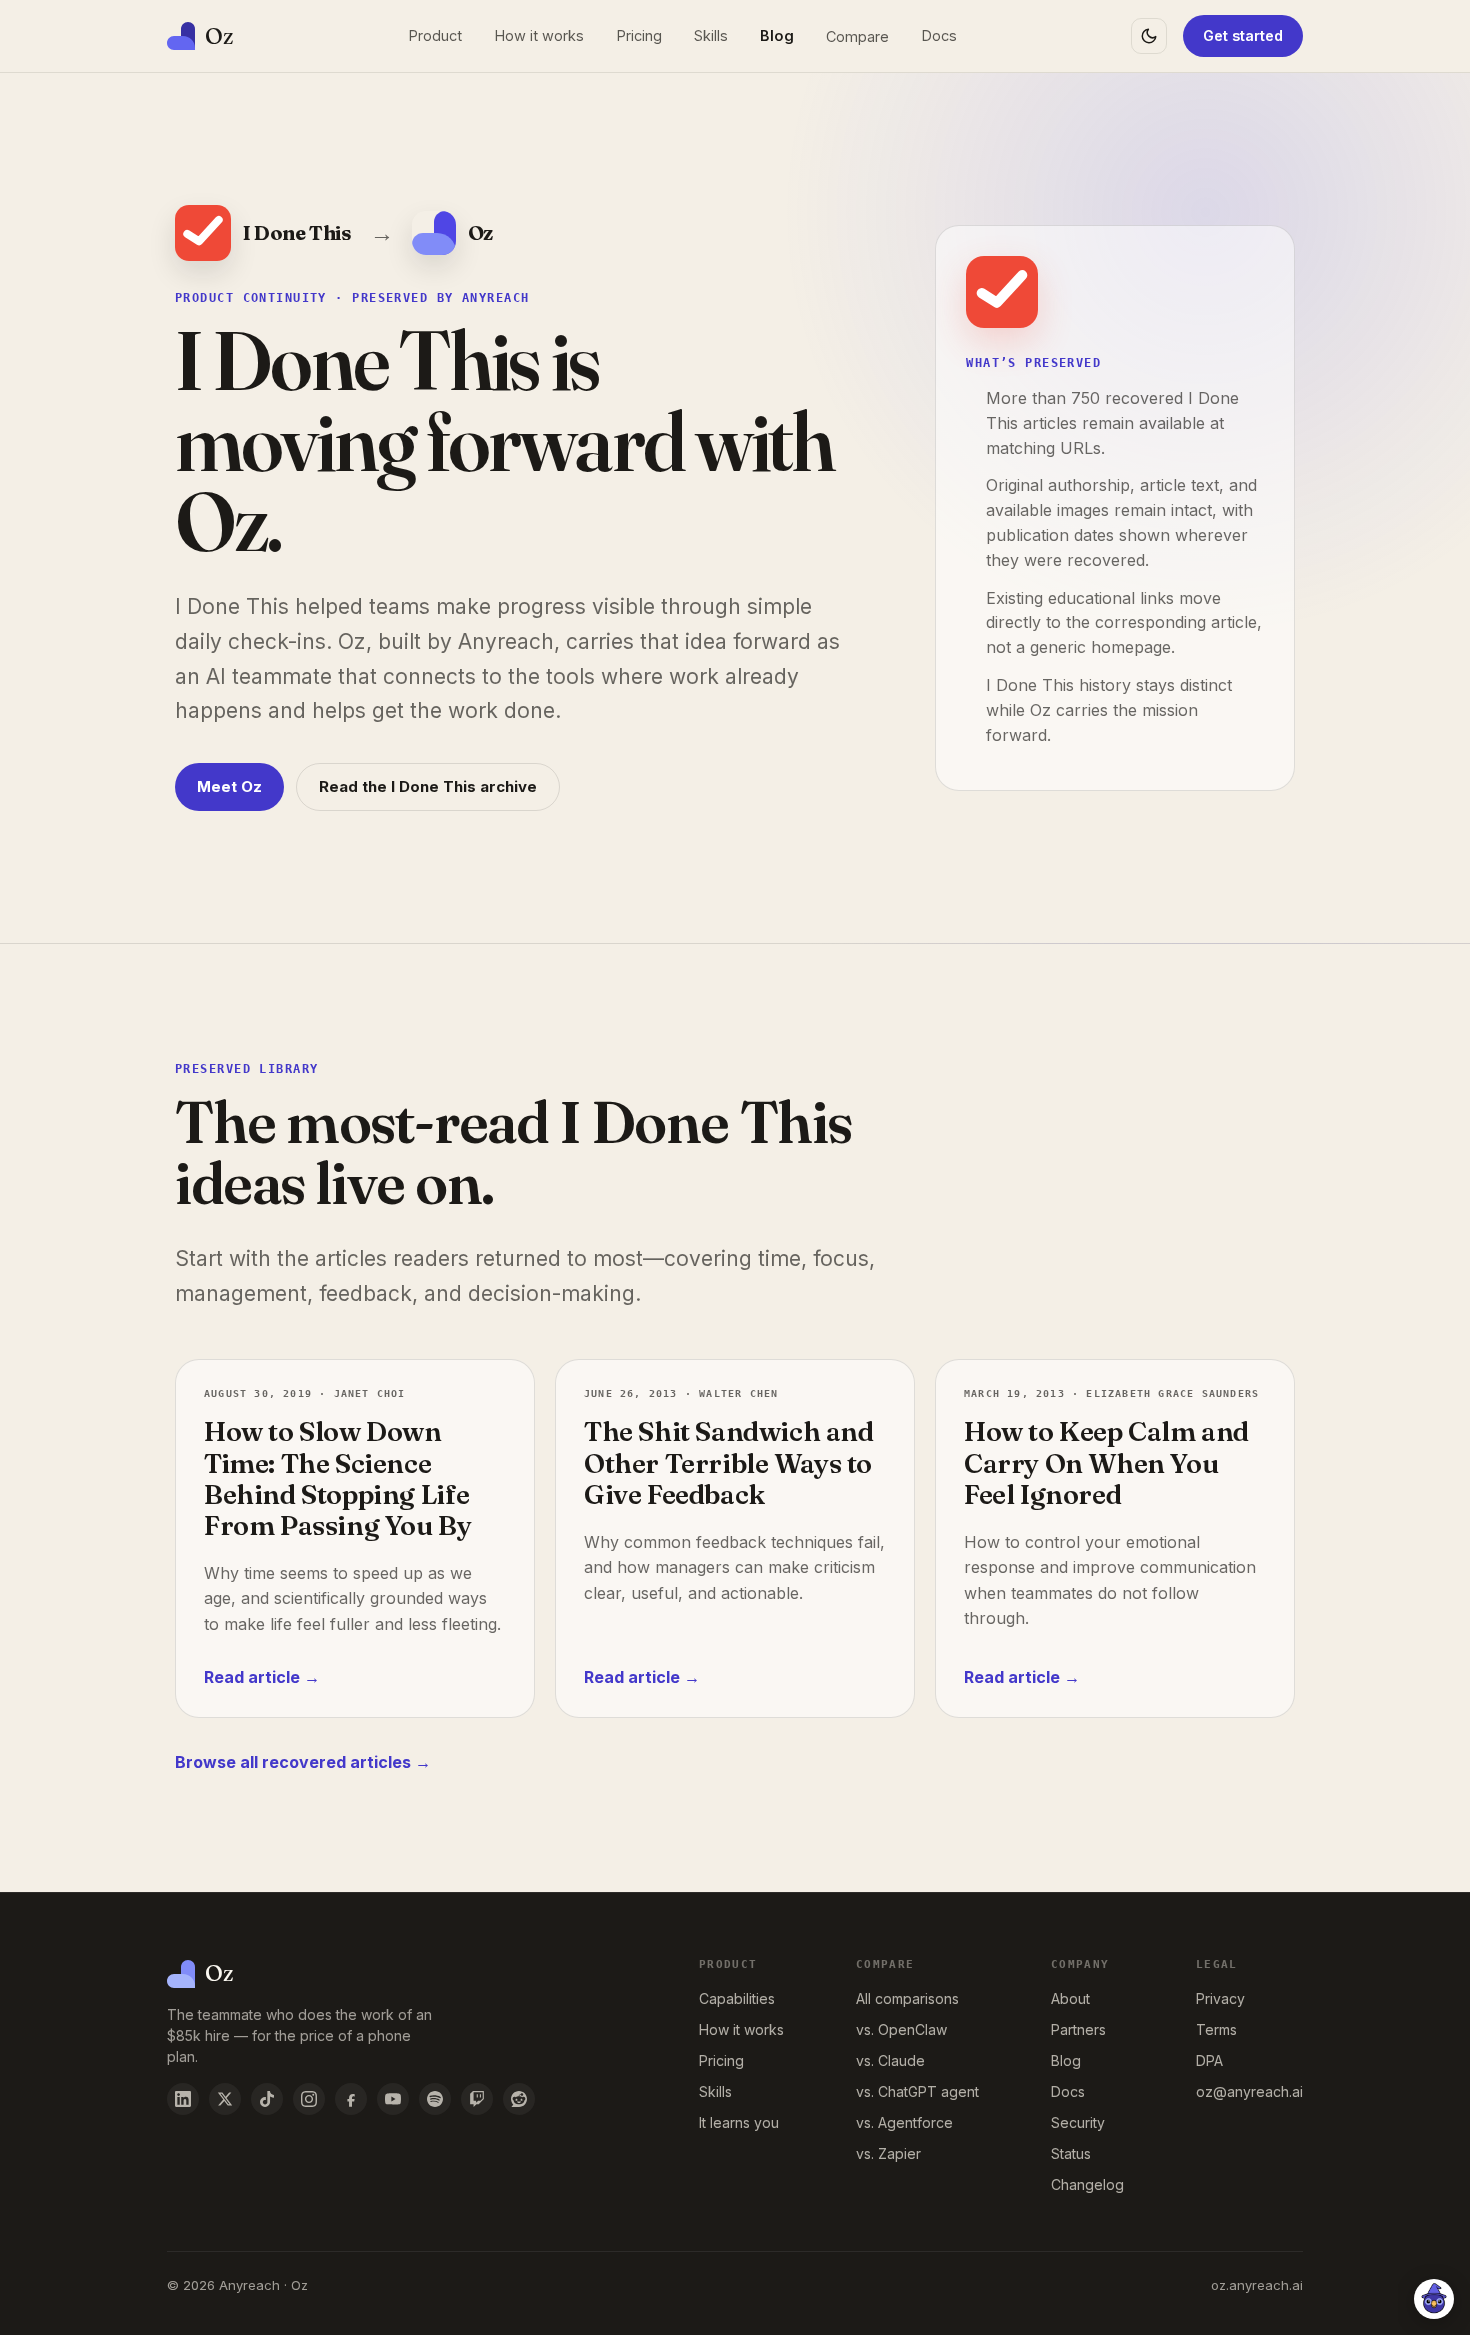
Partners (1078, 2029)
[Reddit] (519, 2099)
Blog (777, 35)
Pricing (639, 35)
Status (1071, 2153)
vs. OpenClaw (901, 2029)
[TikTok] (267, 2099)
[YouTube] (393, 2099)
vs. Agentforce (904, 2122)
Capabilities (737, 1998)
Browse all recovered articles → (303, 1762)
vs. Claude (890, 2060)
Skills (711, 35)
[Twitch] (477, 2099)
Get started (1243, 35)
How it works (539, 35)
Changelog (1087, 2184)
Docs (939, 35)
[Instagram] (309, 2099)
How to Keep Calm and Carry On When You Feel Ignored (1106, 1462)
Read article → (262, 1677)
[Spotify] (435, 2099)
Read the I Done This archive (428, 786)
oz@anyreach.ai (1249, 2091)
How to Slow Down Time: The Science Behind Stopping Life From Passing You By (337, 1478)
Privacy (1220, 1998)
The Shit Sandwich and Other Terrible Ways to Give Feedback (729, 1462)
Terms (1216, 2029)
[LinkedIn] (183, 2099)
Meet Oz (229, 786)
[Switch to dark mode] (1149, 36)
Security (1078, 2122)
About (1070, 1998)
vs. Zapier (888, 2153)
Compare (857, 36)
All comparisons (907, 1998)
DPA (1209, 2060)
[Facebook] (351, 2099)
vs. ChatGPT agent (917, 2091)
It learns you (739, 2122)
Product (435, 35)
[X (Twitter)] (225, 2099)
